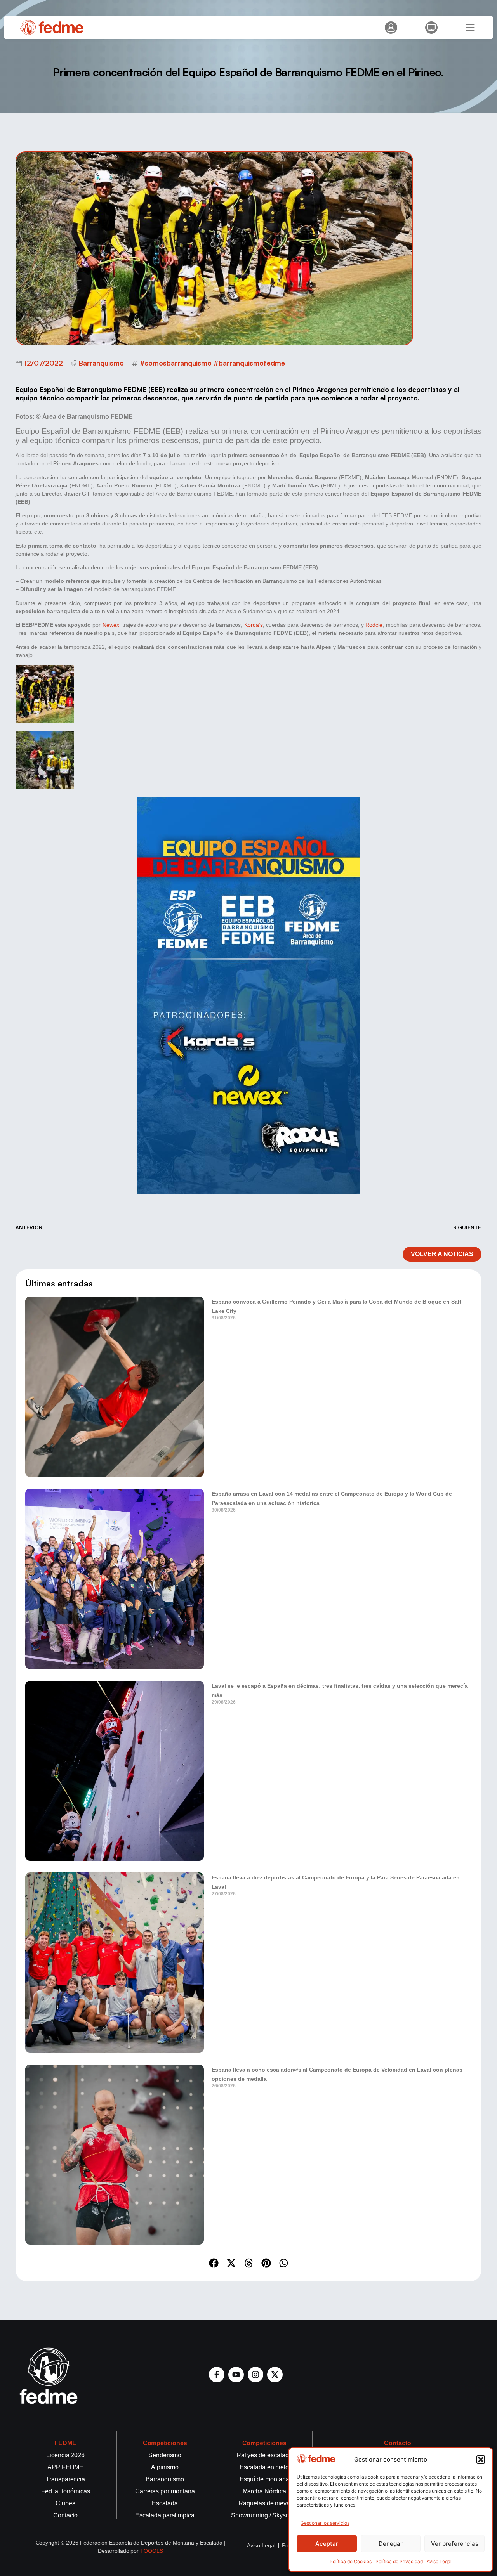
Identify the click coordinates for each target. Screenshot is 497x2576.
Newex (111, 625)
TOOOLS (152, 2551)
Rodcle (374, 625)
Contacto (398, 2443)
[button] (481, 2460)
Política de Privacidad (399, 2561)
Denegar (391, 2544)
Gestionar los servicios (325, 2523)
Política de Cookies (351, 2561)
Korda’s (254, 625)
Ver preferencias (455, 2544)
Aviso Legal (439, 2561)
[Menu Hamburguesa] (470, 28)
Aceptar (327, 2544)
